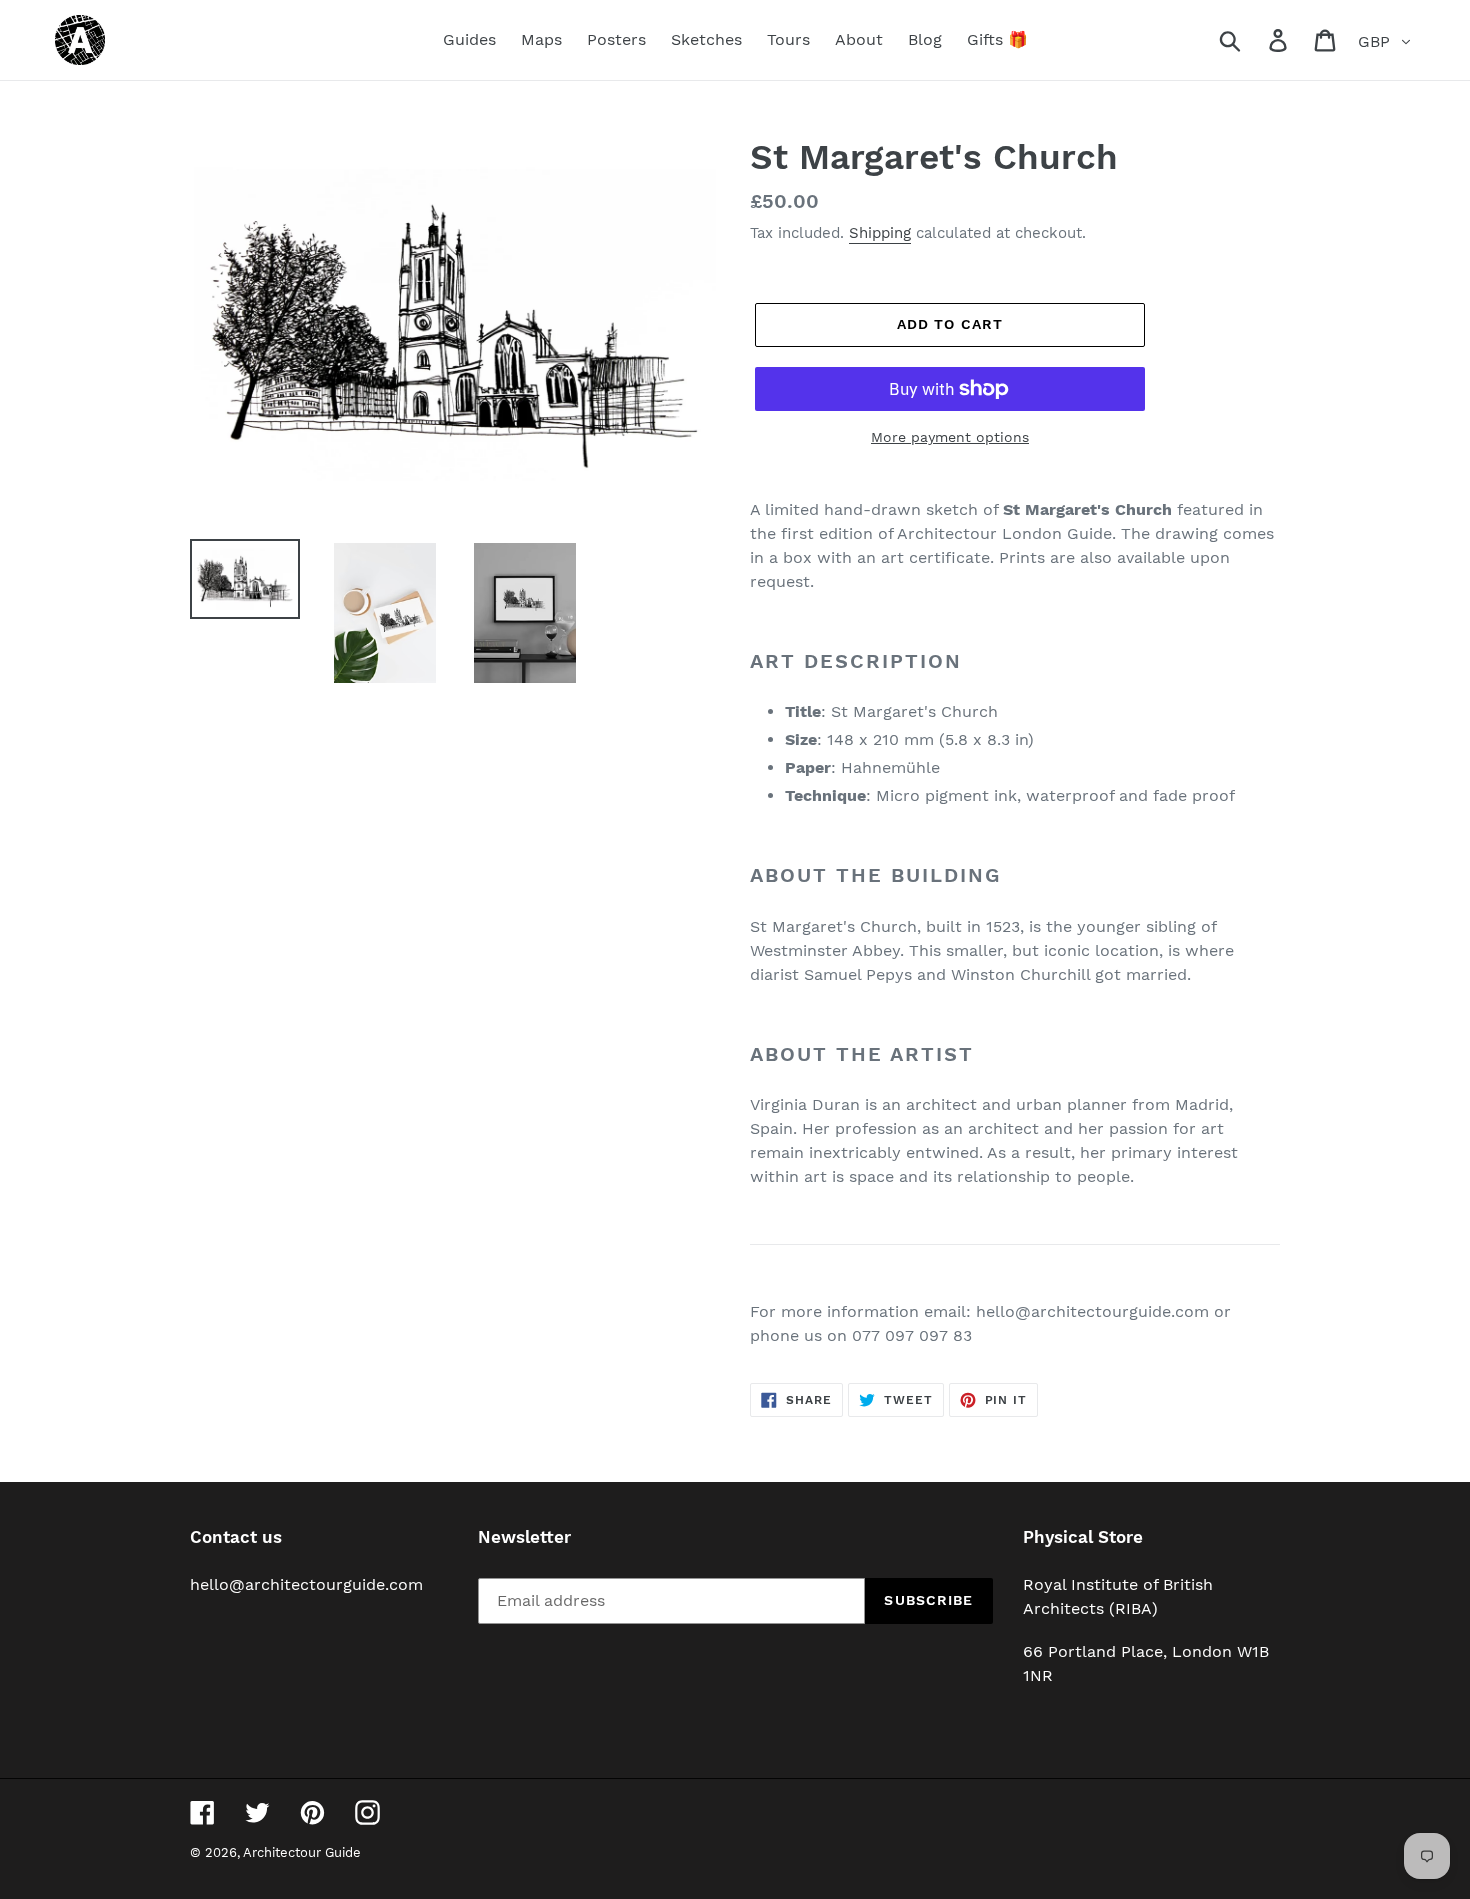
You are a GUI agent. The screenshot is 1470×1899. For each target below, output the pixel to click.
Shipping (880, 233)
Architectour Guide (302, 1852)
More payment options (950, 437)
